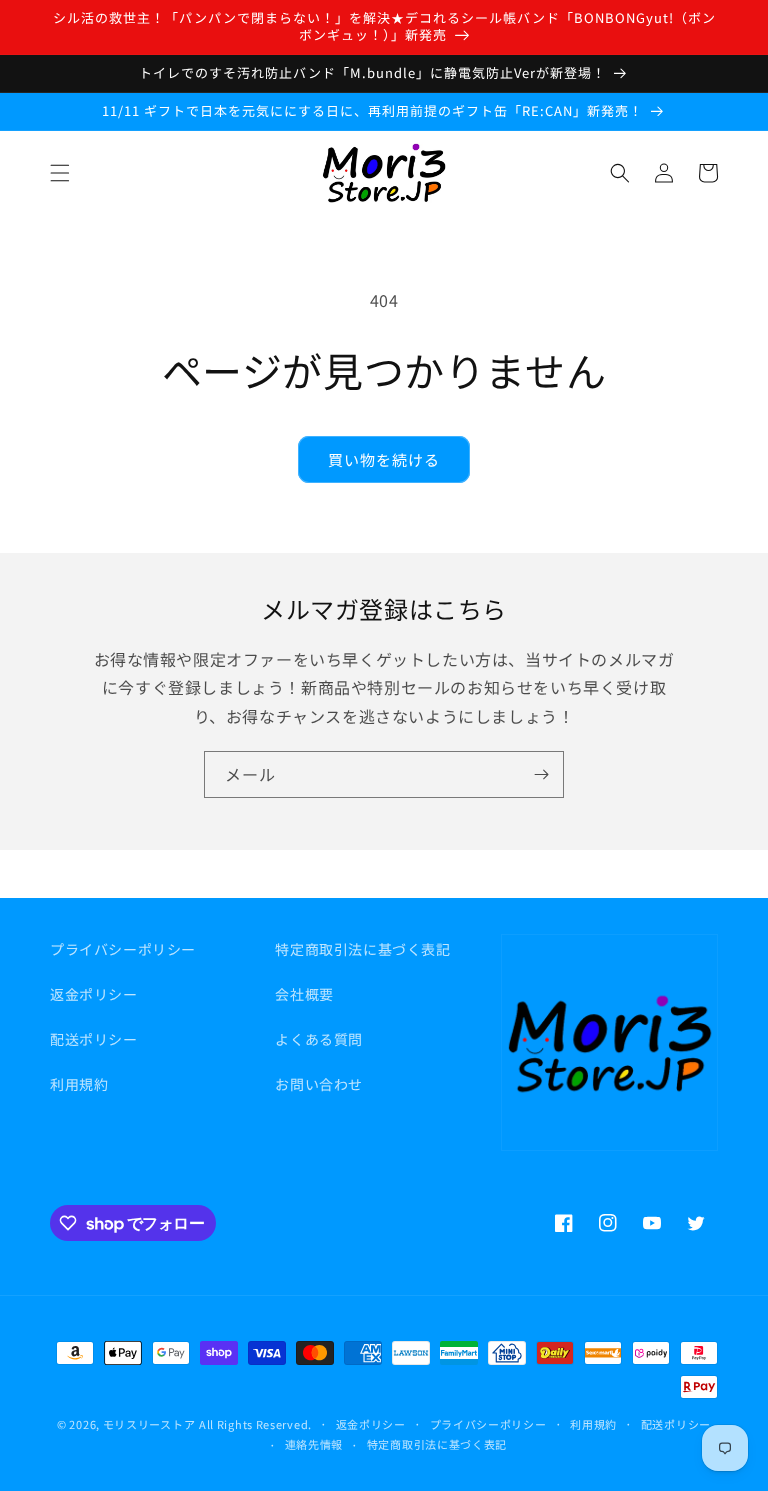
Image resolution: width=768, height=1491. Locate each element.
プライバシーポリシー (123, 949)
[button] (60, 173)
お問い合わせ (319, 1084)
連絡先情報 (314, 1444)
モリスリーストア (149, 1424)
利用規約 (79, 1084)
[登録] (541, 774)
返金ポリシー (94, 994)
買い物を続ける (384, 459)
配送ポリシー (94, 1039)
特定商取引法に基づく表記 (362, 949)
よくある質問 (319, 1039)
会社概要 (304, 994)
